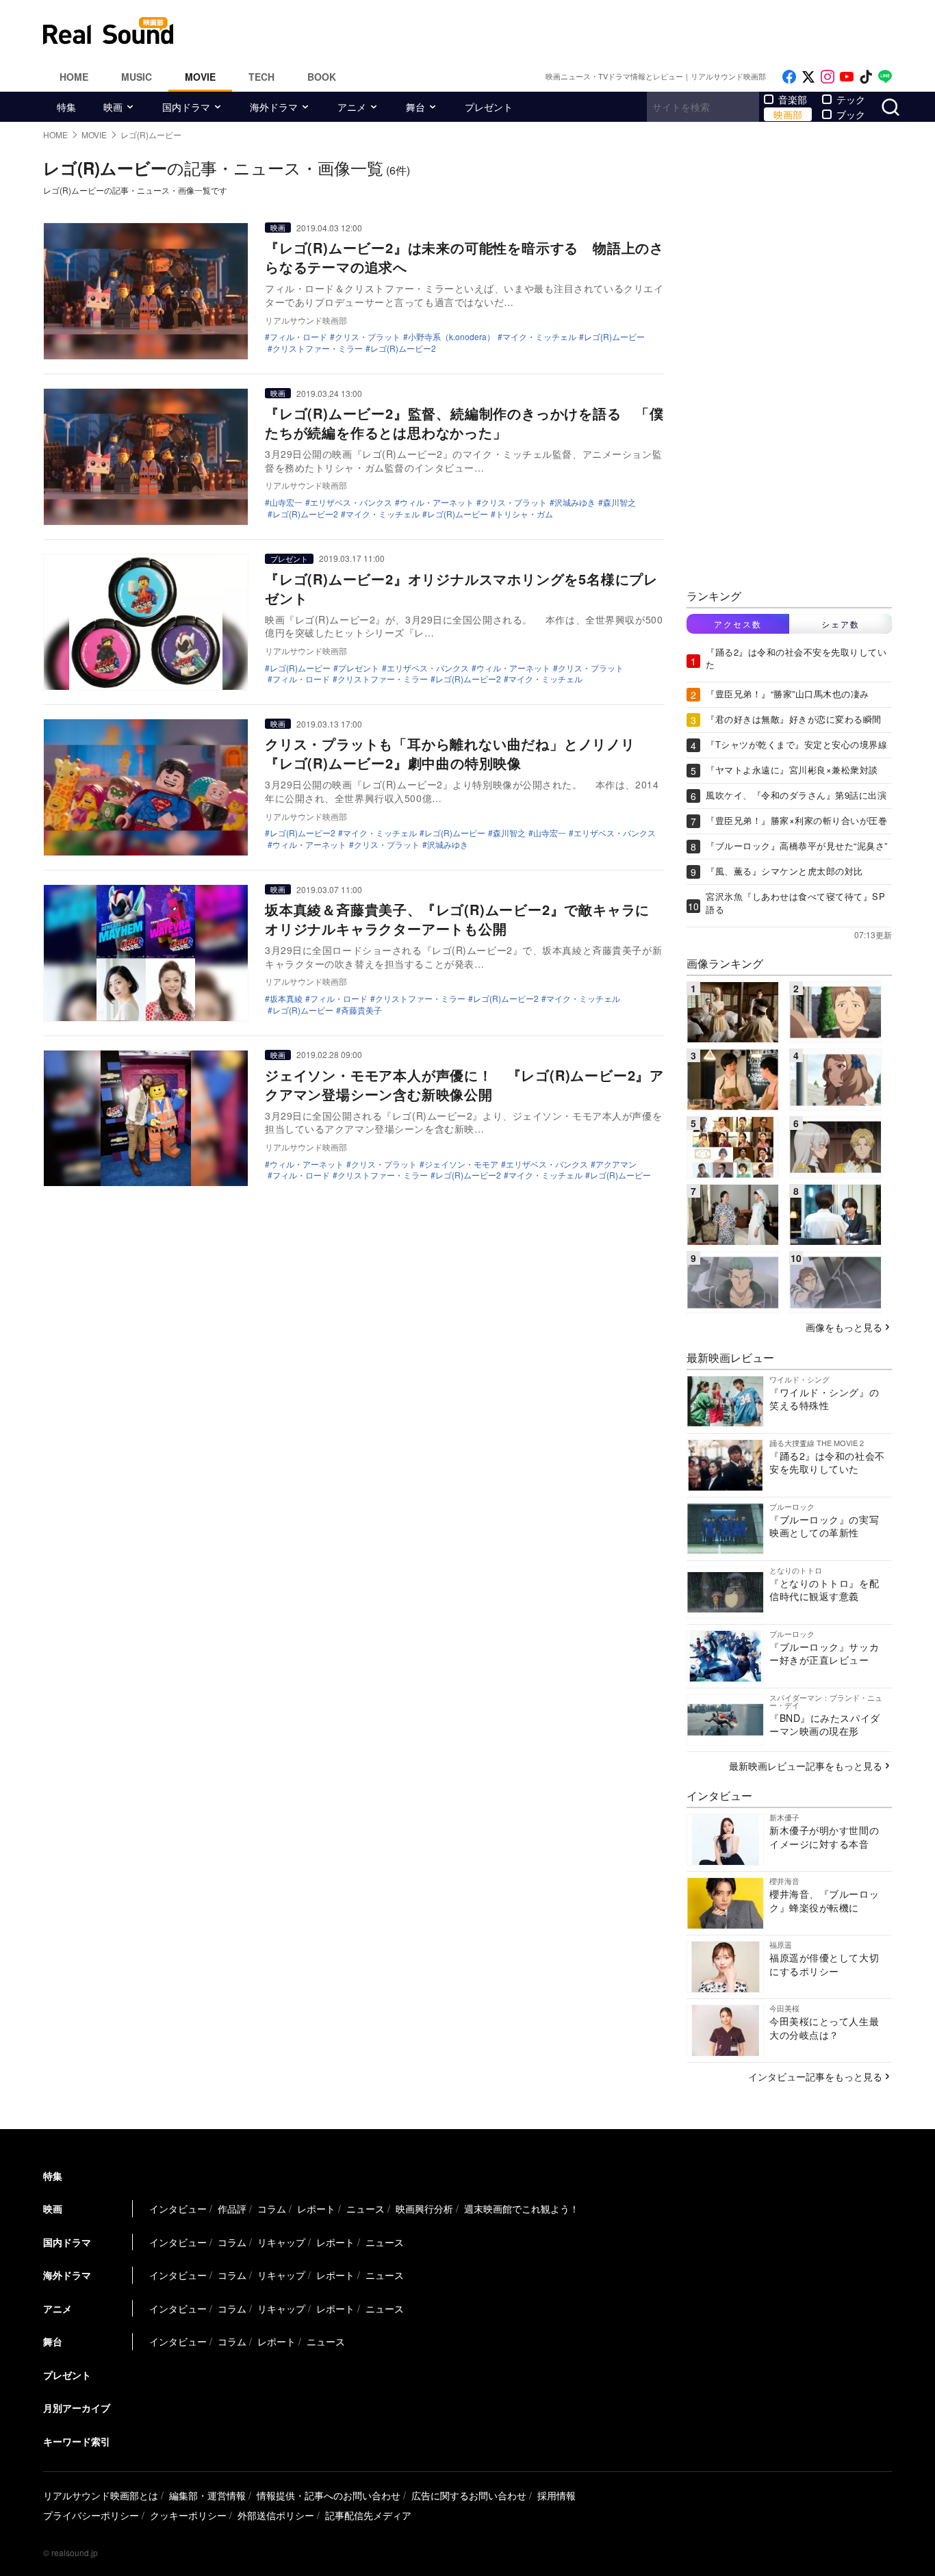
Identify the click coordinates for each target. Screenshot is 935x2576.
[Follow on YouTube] (847, 77)
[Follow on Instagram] (828, 77)
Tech (261, 77)
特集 (66, 107)
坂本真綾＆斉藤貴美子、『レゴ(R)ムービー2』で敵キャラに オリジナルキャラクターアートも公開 (464, 919)
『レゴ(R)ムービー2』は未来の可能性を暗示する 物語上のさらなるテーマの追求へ (464, 257)
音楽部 (793, 99)
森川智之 (619, 502)
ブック (851, 114)
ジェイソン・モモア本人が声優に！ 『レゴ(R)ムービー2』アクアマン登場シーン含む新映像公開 (464, 1084)
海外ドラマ (274, 107)
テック (851, 99)
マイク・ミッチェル (539, 337)
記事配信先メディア (368, 2515)
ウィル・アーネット (437, 502)
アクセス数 (738, 624)
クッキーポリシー (188, 2515)
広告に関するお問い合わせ (469, 2495)
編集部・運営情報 (207, 2495)
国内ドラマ (186, 107)
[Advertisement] (560, 31)
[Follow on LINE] (885, 77)
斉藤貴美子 (361, 1010)
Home (74, 77)
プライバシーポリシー (91, 2515)
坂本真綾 (286, 999)
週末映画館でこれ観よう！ (522, 2208)
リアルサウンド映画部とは (101, 2495)
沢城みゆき (575, 502)
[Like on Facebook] (789, 77)
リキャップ (281, 2242)
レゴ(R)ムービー (614, 337)
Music (137, 77)
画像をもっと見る (844, 1327)
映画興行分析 (424, 2208)
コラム (272, 2208)
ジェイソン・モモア (461, 1164)
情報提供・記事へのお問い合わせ (329, 2495)
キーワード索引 (77, 2441)
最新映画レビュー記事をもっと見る (806, 1766)
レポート (316, 2208)
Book (322, 77)
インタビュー (178, 2208)
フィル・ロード (298, 337)
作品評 (232, 2208)
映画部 (788, 114)
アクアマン (616, 1164)
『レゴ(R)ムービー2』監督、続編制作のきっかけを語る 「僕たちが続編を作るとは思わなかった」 (464, 423)
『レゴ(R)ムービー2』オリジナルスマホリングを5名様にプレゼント (461, 588)
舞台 (415, 107)
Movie (200, 77)
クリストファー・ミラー (318, 348)
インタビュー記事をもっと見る (815, 2076)
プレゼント (489, 107)
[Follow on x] (808, 77)
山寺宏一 (286, 502)
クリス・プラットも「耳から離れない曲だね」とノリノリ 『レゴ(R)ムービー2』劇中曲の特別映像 (457, 753)
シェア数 (841, 624)
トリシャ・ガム (524, 514)
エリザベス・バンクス (351, 502)
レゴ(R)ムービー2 (403, 348)
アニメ (352, 107)
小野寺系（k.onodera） (451, 337)
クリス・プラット (368, 337)
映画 (113, 107)
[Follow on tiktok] (866, 77)
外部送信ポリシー (276, 2515)
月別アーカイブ (77, 2408)
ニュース (366, 2208)
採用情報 (556, 2495)
